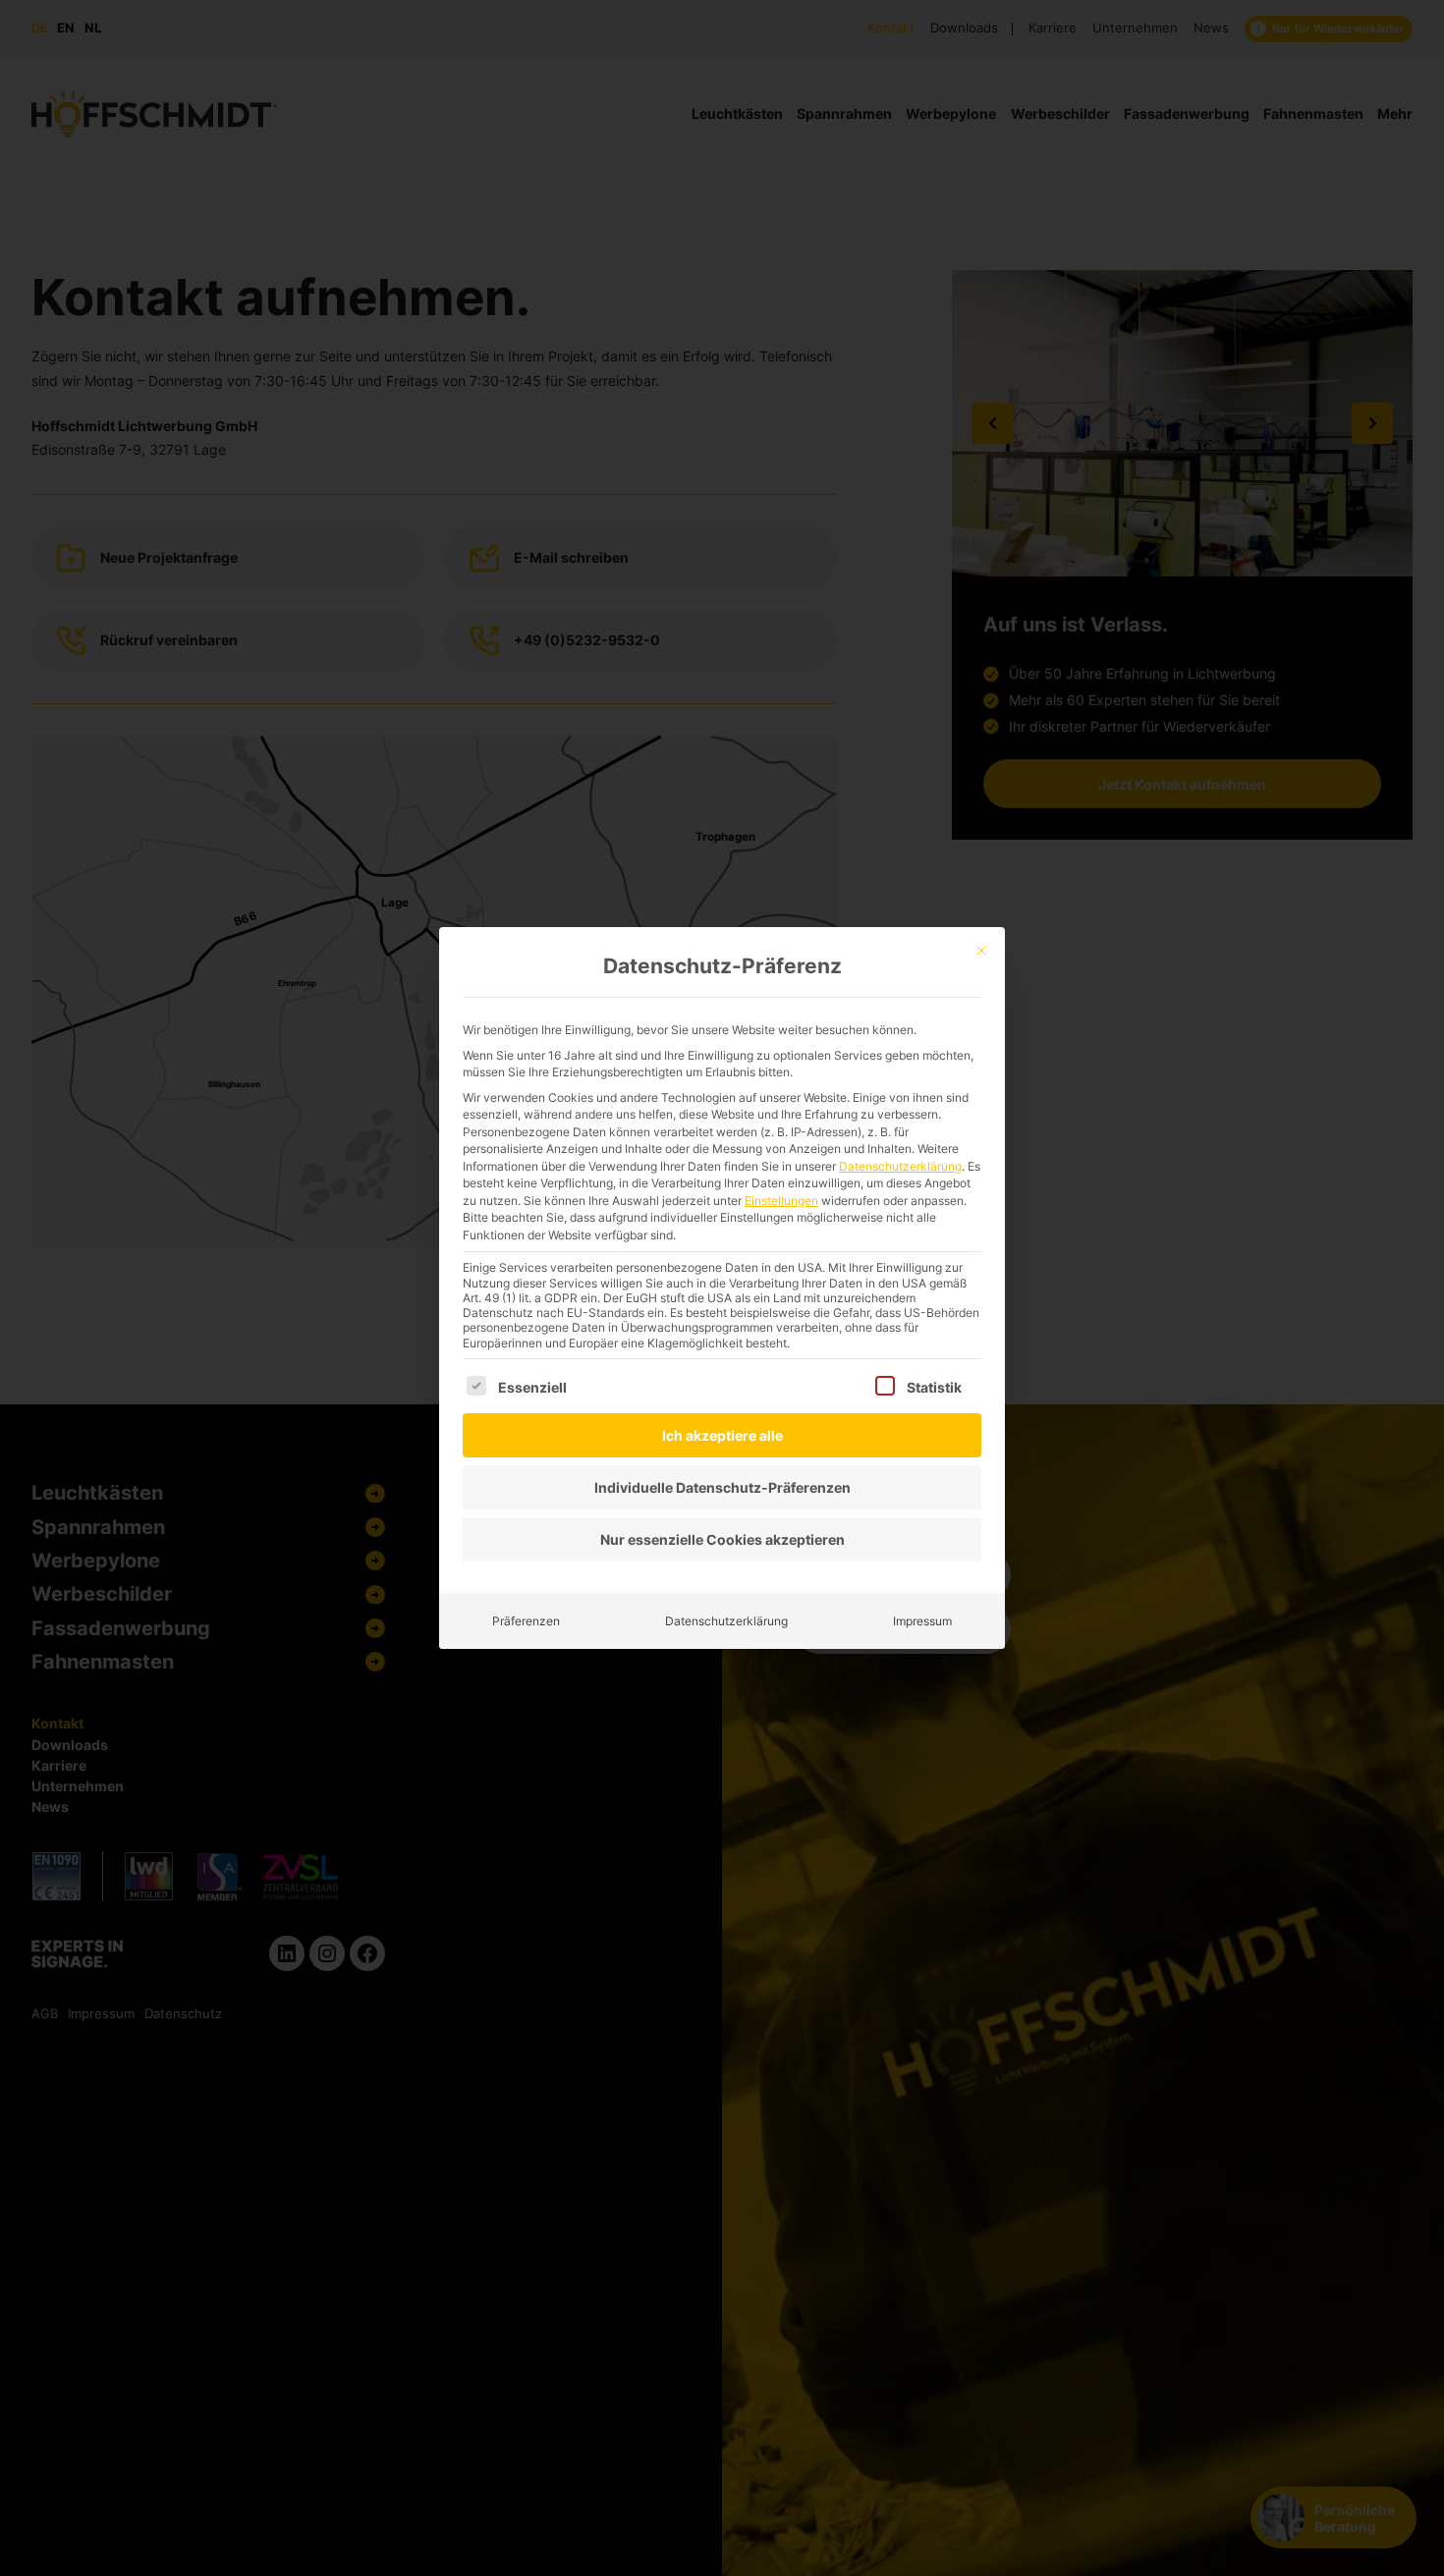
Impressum (922, 1621)
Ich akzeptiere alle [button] (722, 1435)
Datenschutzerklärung (900, 1166)
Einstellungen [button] (781, 1201)
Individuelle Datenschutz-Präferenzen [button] (722, 1487)
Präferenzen (526, 1621)
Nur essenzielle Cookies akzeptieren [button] (722, 1539)
